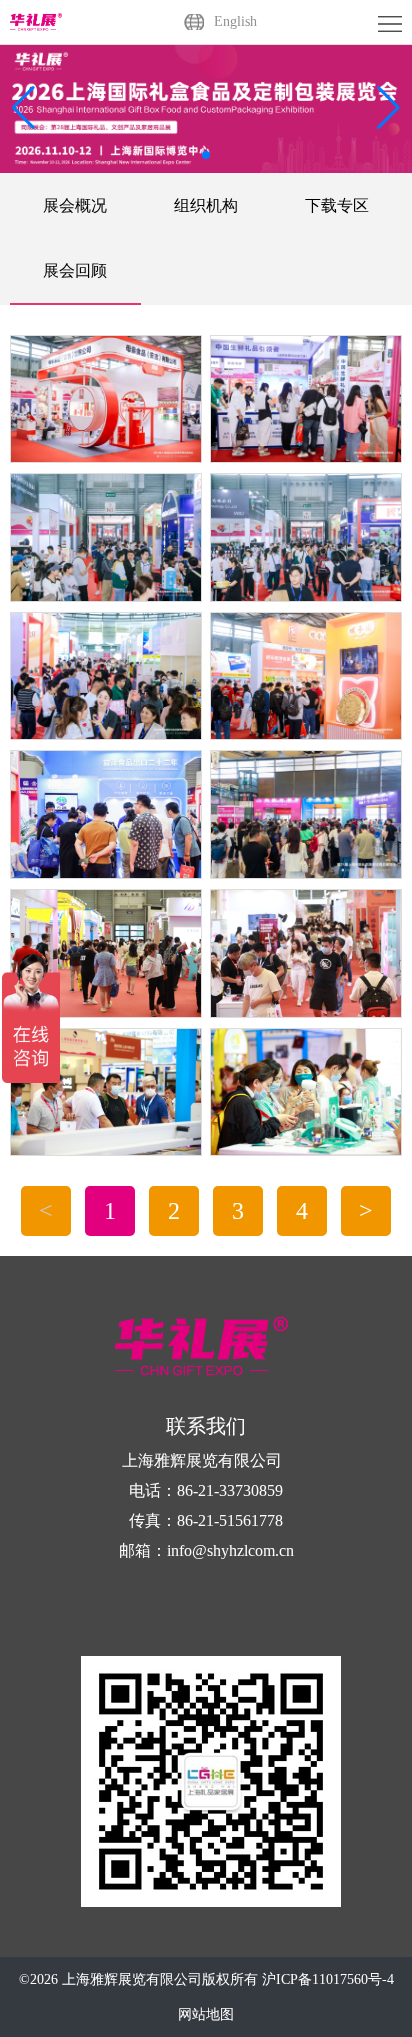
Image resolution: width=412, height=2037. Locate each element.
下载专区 (337, 205)
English (235, 21)
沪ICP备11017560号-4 (328, 1979)
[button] (388, 108)
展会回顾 (75, 270)
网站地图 (206, 2014)
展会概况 (75, 205)
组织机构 (206, 205)
